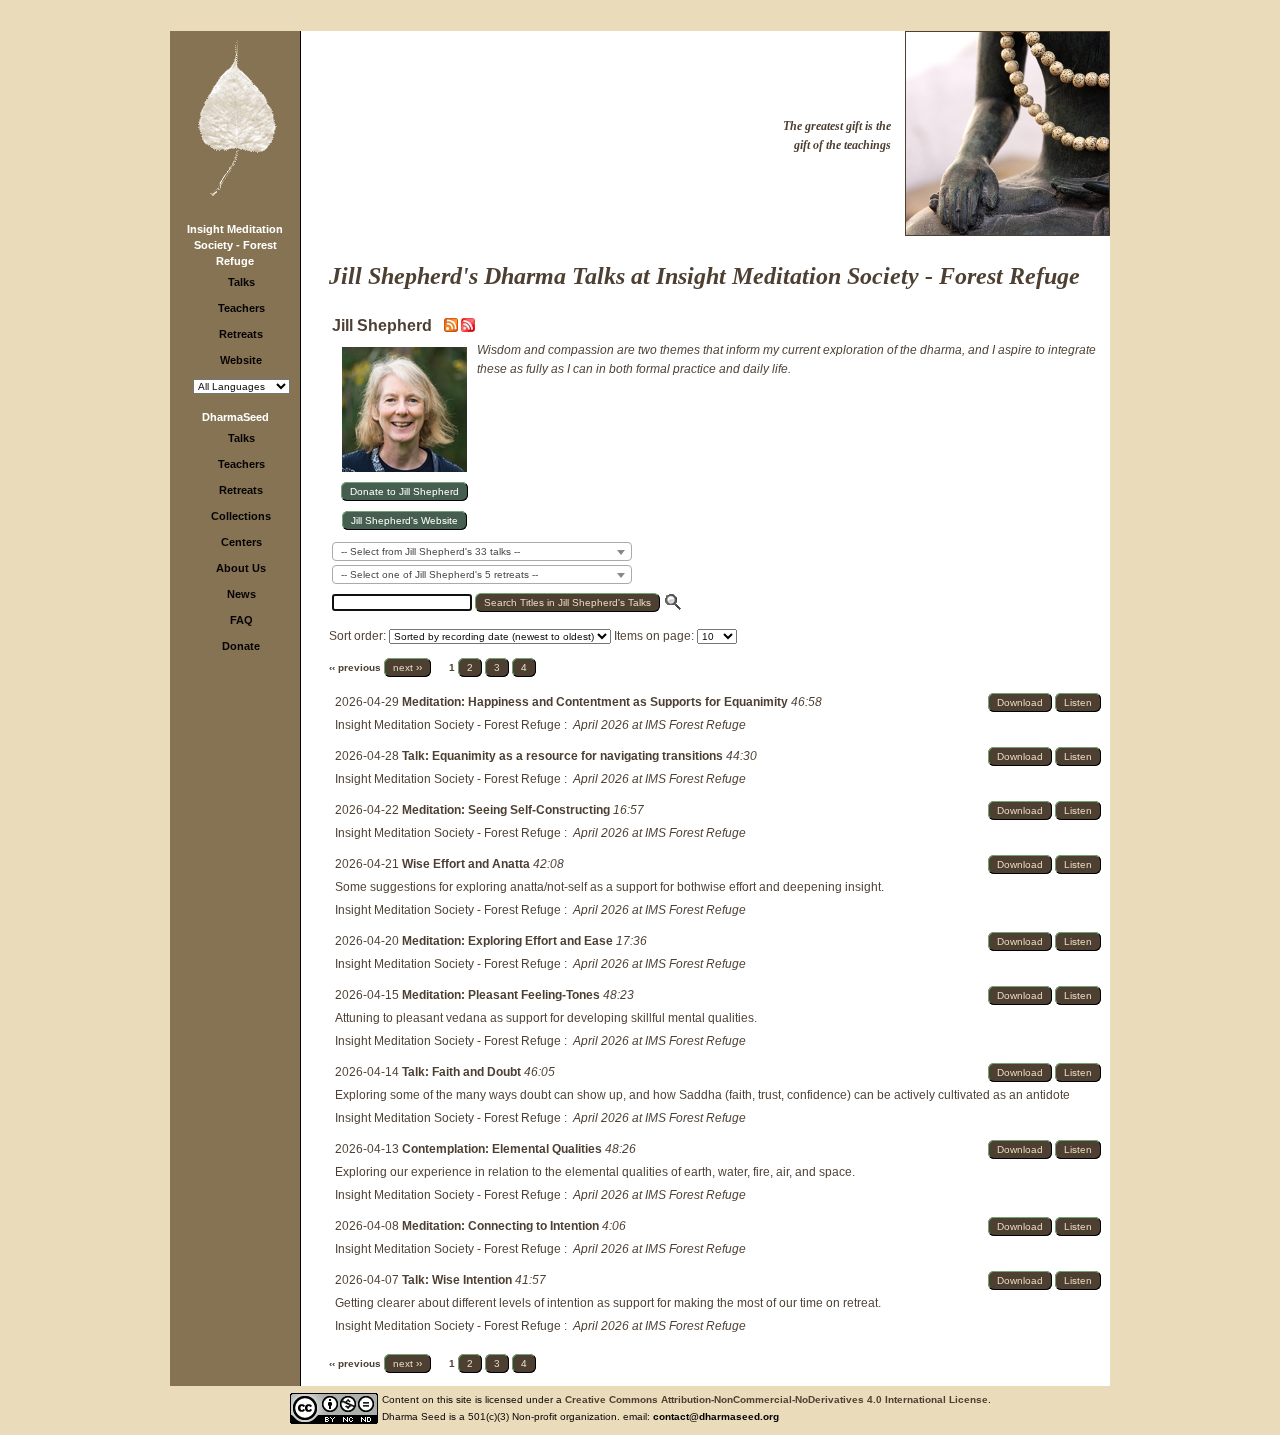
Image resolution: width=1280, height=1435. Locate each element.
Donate (241, 646)
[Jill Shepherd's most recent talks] (452, 328)
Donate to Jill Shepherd (404, 491)
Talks (241, 282)
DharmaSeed (235, 417)
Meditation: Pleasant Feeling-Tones (502, 995)
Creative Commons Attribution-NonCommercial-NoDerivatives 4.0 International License (776, 1399)
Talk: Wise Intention (458, 1280)
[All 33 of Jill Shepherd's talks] (468, 328)
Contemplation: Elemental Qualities (503, 1149)
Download (1020, 702)
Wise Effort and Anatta (467, 864)
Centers (241, 542)
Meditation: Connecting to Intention (502, 1226)
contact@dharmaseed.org (716, 1416)
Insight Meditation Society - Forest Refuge (235, 245)
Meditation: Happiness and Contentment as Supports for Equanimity (596, 702)
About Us (241, 568)
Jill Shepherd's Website (404, 520)
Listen (1078, 702)
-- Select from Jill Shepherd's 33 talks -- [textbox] (430, 551)
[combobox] (482, 551)
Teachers (241, 308)
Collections (241, 516)
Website (241, 360)
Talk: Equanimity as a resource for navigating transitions (564, 756)
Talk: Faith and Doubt (463, 1072)
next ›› (407, 667)
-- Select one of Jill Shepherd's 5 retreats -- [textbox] (439, 574)
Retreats (241, 334)
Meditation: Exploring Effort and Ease (509, 941)
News (241, 594)
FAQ (241, 620)
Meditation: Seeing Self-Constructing (507, 810)
